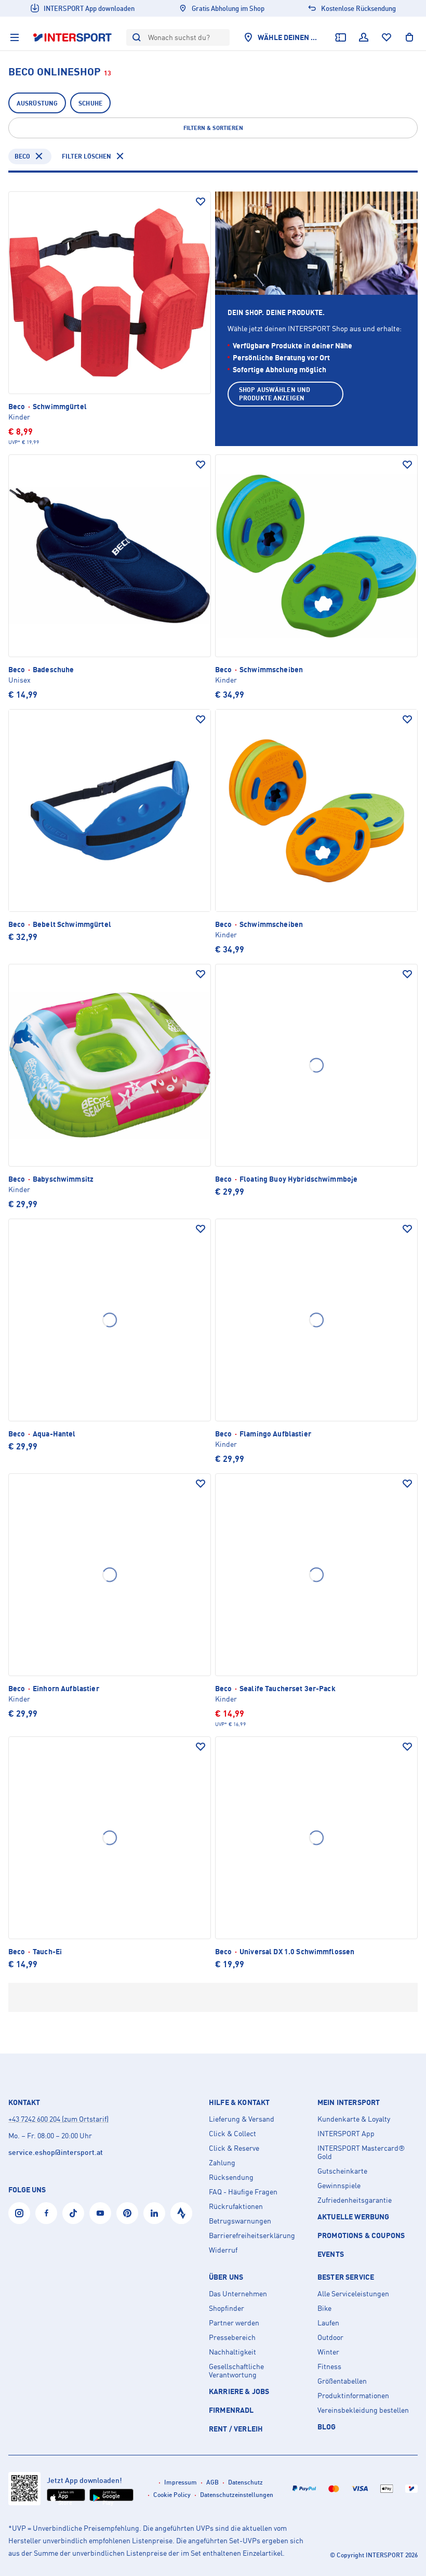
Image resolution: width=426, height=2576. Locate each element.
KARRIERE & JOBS (239, 2391)
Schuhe (90, 103)
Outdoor (330, 2337)
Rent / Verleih (236, 2429)
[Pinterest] (127, 2213)
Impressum (181, 2482)
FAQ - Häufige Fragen (243, 2192)
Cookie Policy (172, 2495)
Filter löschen (86, 156)
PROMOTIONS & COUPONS (361, 2235)
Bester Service (346, 2277)
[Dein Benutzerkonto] (364, 37)
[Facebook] (46, 2213)
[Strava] (181, 2213)
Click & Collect (232, 2134)
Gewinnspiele (339, 2186)
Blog (327, 2427)
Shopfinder (227, 2308)
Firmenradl (231, 2410)
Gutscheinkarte (342, 2171)
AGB (212, 2482)
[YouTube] (100, 2213)
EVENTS (331, 2254)
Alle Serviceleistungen (353, 2294)
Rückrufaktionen (236, 2206)
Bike (324, 2308)
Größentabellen (342, 2381)
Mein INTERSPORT (349, 2102)
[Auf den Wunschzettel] (201, 202)
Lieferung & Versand (242, 2119)
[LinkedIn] (154, 2213)
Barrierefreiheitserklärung (252, 2235)
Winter (328, 2352)
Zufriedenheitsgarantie (355, 2200)
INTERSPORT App (346, 2134)
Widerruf (223, 2250)
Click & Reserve (234, 2148)
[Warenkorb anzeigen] (409, 37)
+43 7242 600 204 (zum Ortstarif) (58, 2119)
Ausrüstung (37, 103)
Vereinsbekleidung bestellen (363, 2410)
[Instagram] (19, 2213)
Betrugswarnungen (240, 2221)
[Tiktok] (73, 2213)
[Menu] (15, 37)
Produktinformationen (353, 2396)
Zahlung (222, 2163)
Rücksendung (231, 2177)
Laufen (328, 2323)
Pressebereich (232, 2337)
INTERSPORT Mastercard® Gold (361, 2152)
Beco (22, 156)
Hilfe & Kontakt (239, 2102)
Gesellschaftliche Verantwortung (236, 2371)
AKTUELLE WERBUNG (354, 2217)
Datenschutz (245, 2482)
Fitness (329, 2366)
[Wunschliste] (387, 37)
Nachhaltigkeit (232, 2352)
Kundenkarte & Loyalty (354, 2119)
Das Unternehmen (238, 2294)
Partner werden (234, 2323)
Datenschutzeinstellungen (237, 2495)
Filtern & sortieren (213, 128)
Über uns (226, 2277)
